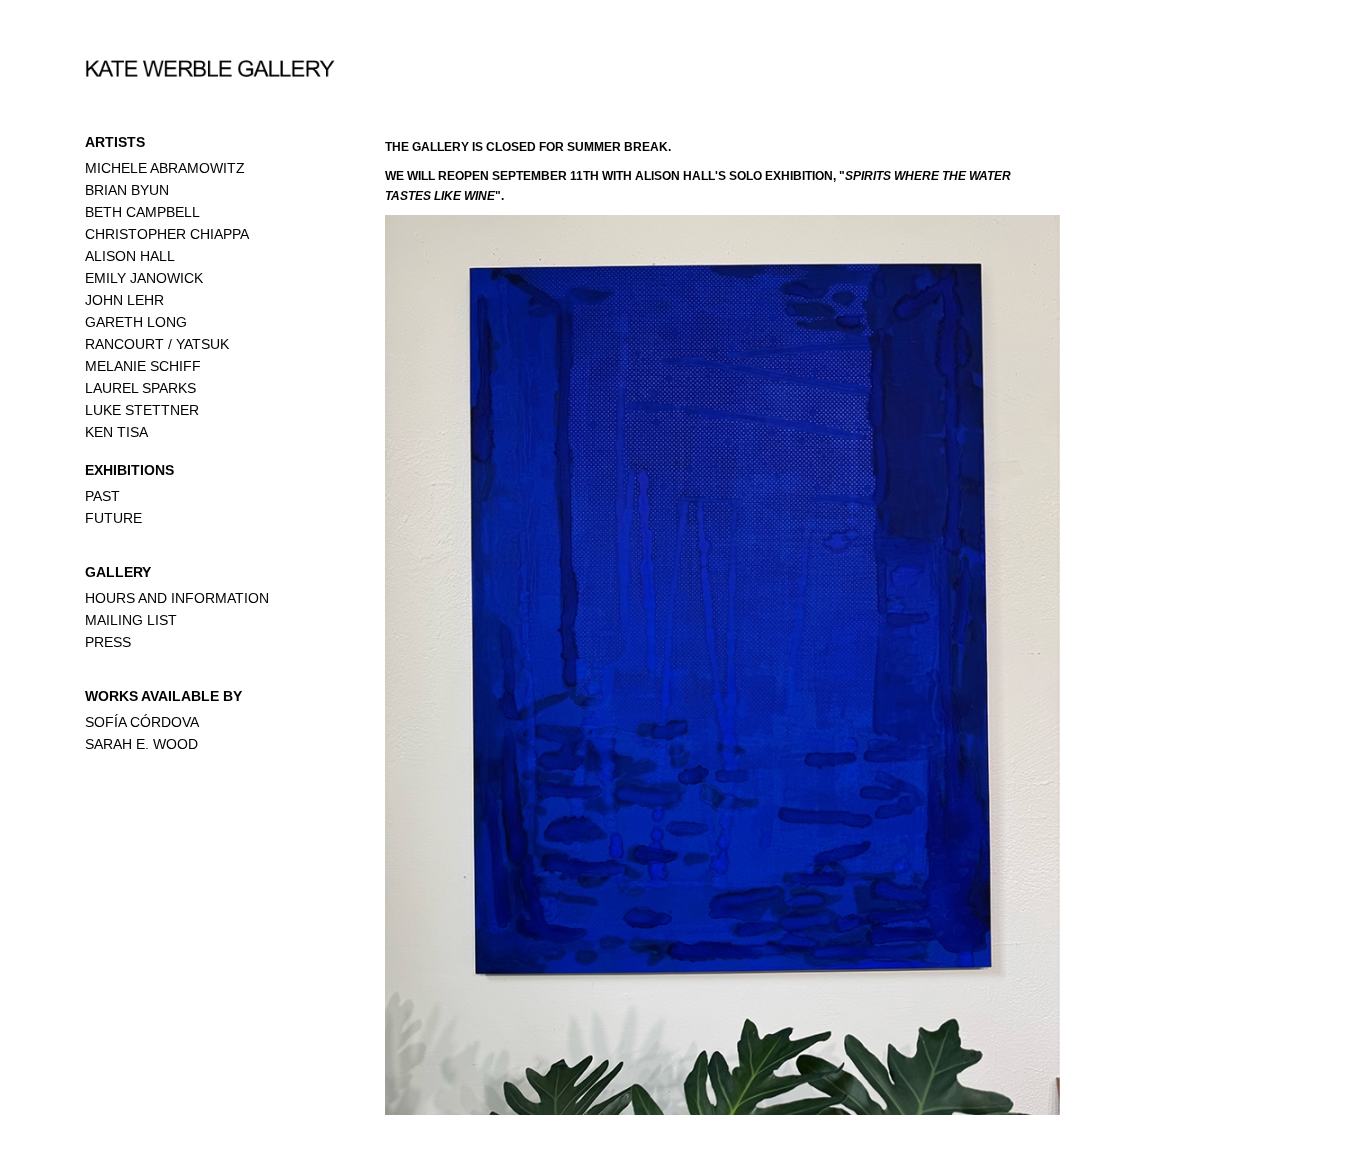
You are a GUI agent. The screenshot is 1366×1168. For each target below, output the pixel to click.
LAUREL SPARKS (140, 388)
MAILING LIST (131, 620)
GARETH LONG (136, 322)
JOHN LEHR (124, 300)
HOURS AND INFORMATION (177, 598)
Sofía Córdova (142, 722)
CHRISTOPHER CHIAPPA (167, 234)
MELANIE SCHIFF (143, 366)
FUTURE (113, 518)
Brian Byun (127, 190)
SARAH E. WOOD (141, 744)
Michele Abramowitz (165, 168)
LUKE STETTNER (142, 410)
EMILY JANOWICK (144, 278)
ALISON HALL (130, 256)
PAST (102, 496)
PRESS (108, 642)
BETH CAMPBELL (142, 212)
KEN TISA (116, 432)
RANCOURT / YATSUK (157, 344)
